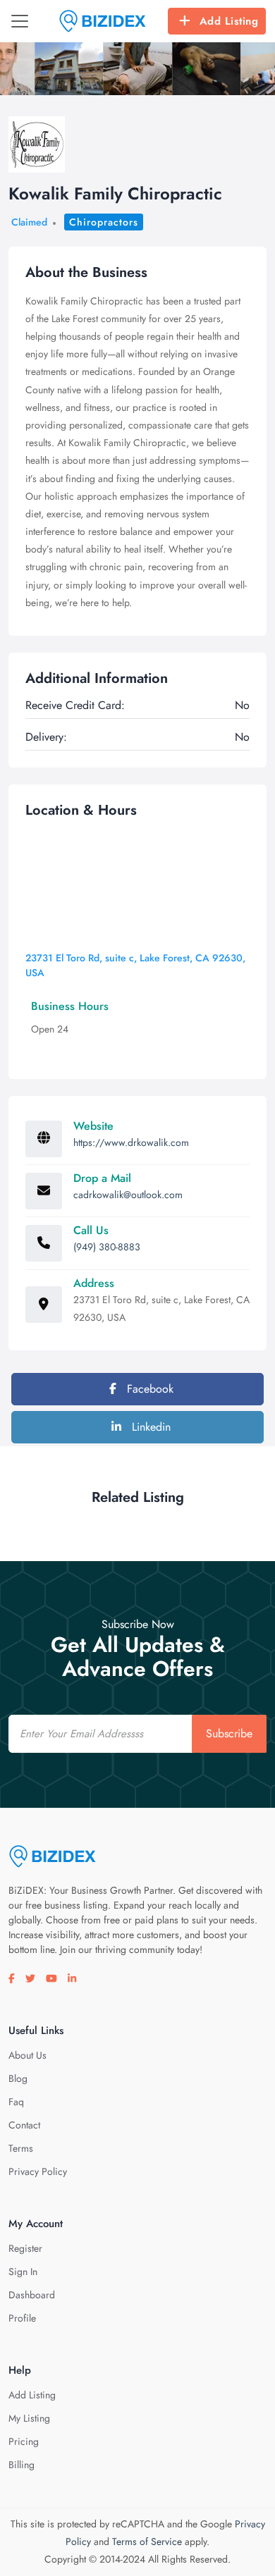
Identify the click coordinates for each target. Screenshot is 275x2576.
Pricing (24, 2441)
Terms (21, 2148)
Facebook (148, 1389)
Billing (22, 2465)
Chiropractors (104, 222)
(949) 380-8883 (107, 1247)
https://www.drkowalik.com (131, 1142)
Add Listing (229, 21)
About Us (28, 2055)
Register (25, 2248)
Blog (18, 2078)
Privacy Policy (38, 2171)
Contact (24, 2125)
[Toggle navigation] (20, 21)
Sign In (23, 2272)
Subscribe (229, 1733)
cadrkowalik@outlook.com (128, 1195)
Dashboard (32, 2295)
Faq (16, 2102)
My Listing (29, 2418)
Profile (22, 2318)
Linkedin (149, 1427)
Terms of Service (147, 2541)
